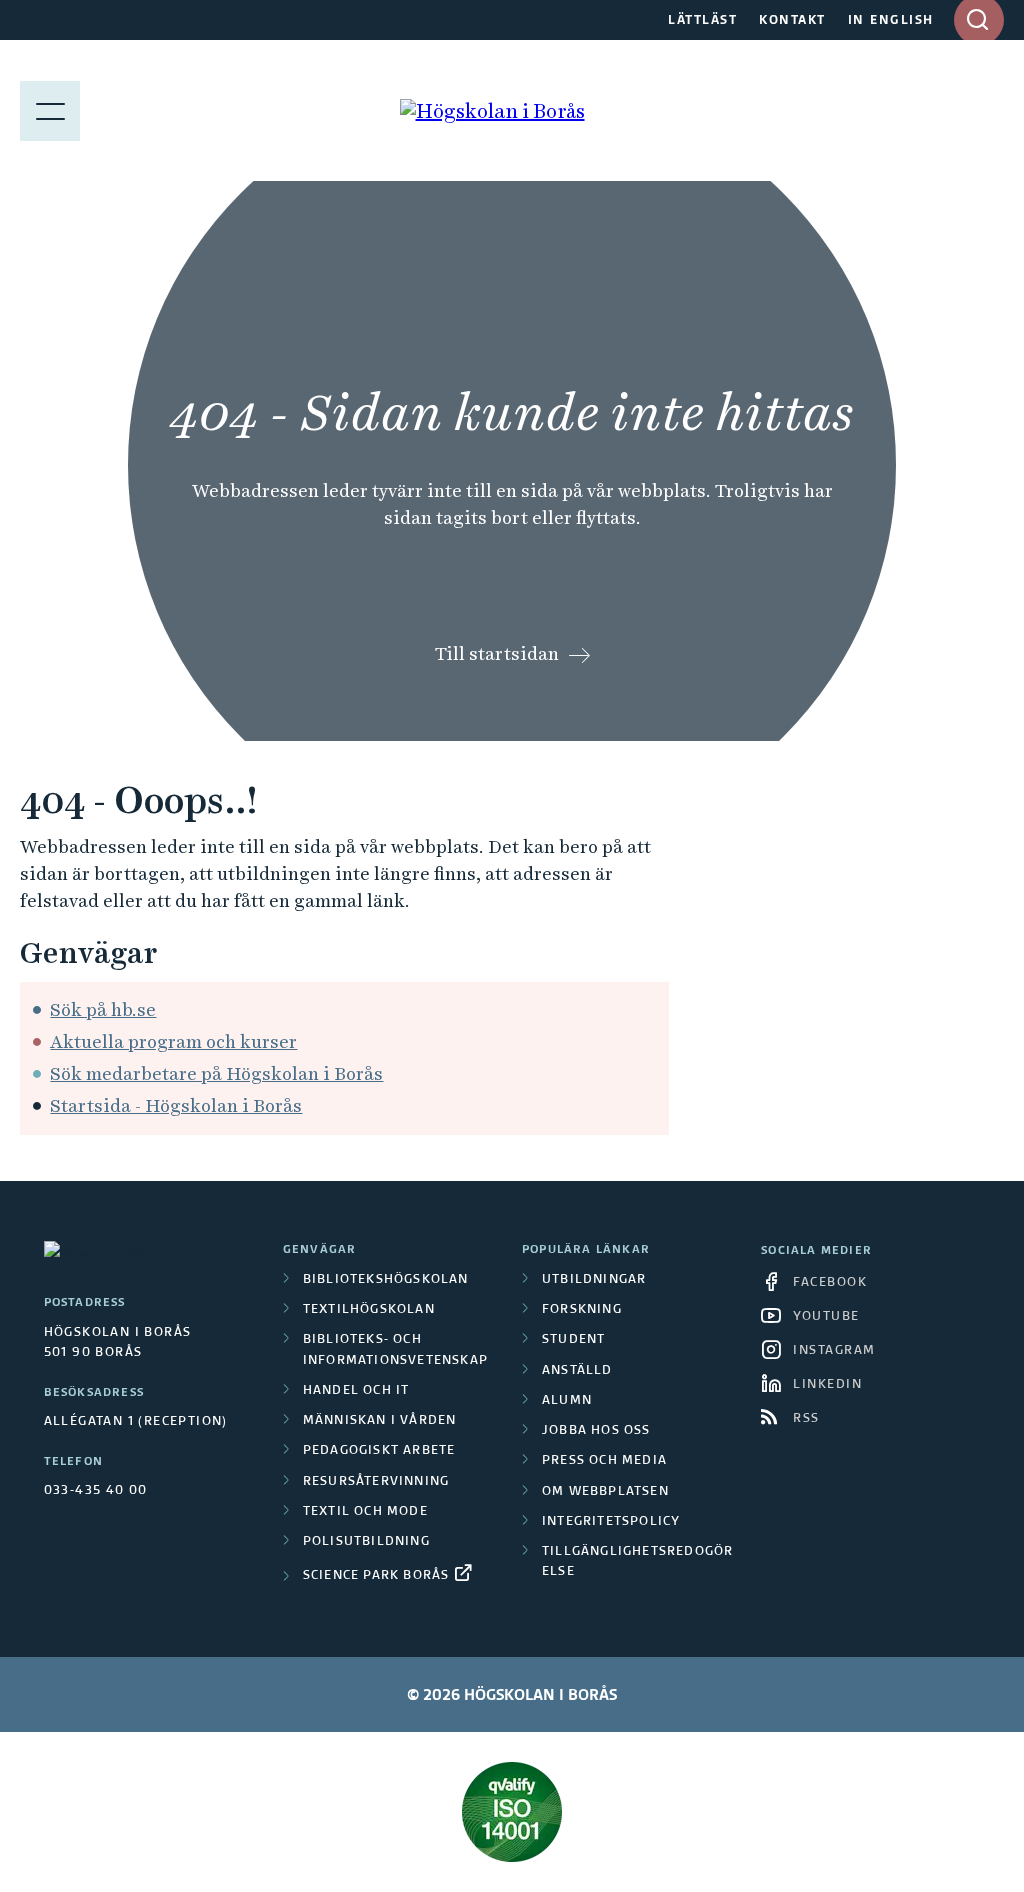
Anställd (577, 1371)
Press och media (604, 1461)
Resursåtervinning (376, 1482)
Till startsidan (497, 653)
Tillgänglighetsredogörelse (637, 1562)
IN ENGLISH (891, 21)
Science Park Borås (376, 1576)
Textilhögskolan (369, 1310)
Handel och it (356, 1391)
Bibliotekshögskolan (386, 1280)
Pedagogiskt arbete (379, 1451)
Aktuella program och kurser (173, 1041)
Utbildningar (594, 1280)
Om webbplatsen (605, 1492)
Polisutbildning (366, 1542)
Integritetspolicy (611, 1522)
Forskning (582, 1310)
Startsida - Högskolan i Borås (176, 1105)
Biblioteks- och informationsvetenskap (395, 1350)
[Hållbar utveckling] (511, 1812)
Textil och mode (365, 1512)
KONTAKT (792, 21)
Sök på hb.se (103, 1009)
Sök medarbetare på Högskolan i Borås (216, 1073)
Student (573, 1340)
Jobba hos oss (596, 1431)
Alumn (567, 1401)
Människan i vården (380, 1421)
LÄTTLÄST (702, 21)
